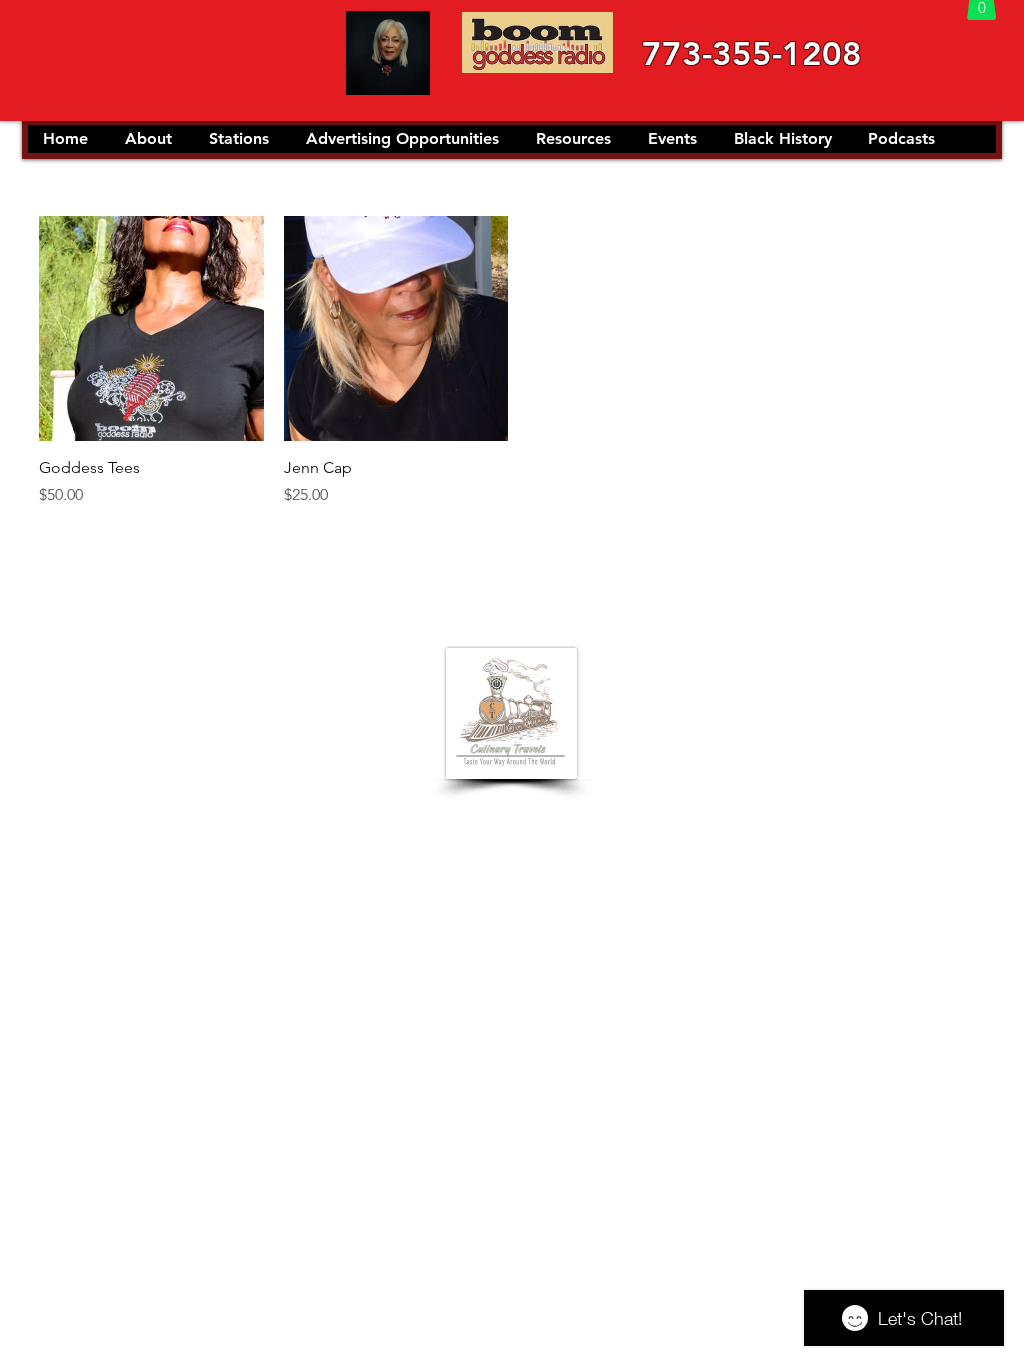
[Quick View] (151, 328)
